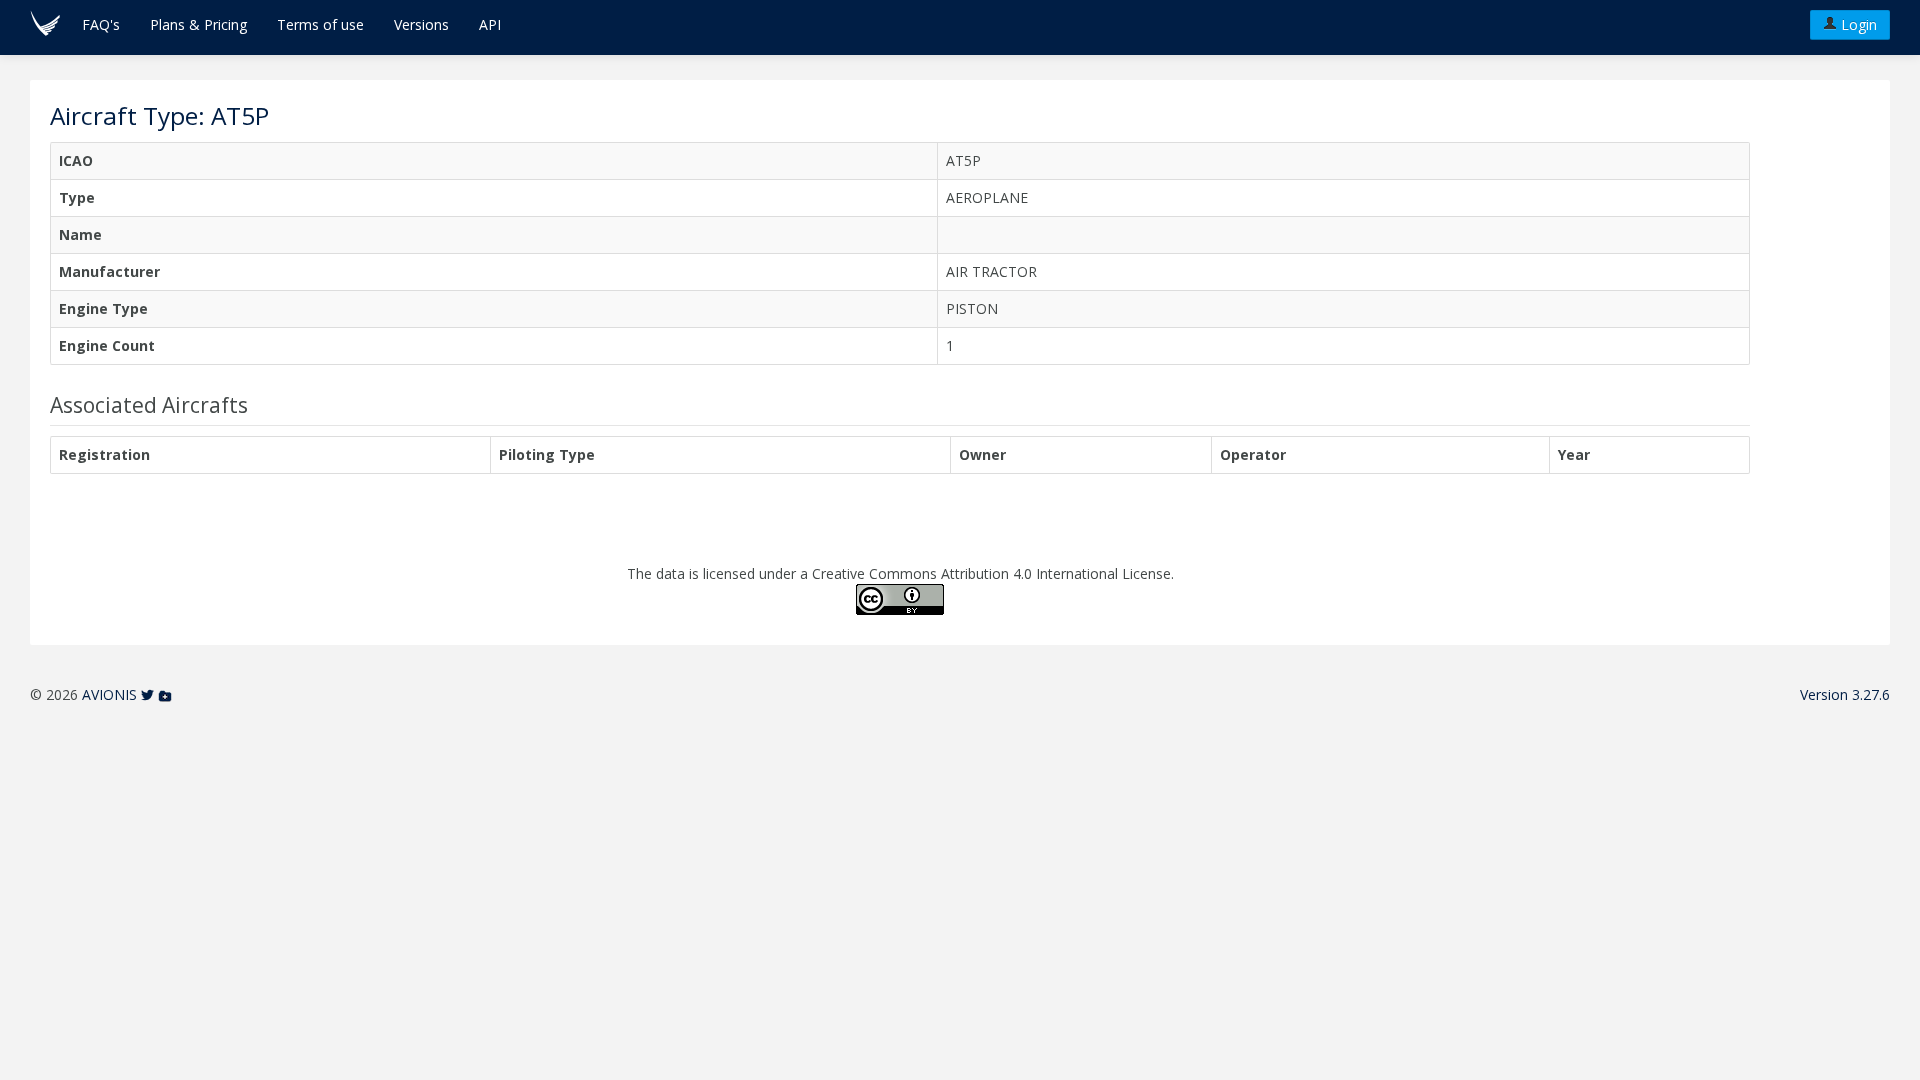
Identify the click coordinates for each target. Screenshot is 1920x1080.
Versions (421, 24)
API (490, 24)
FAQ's (101, 24)
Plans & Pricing (198, 24)
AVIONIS (109, 694)
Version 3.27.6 (1845, 694)
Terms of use (320, 24)
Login (1857, 24)
